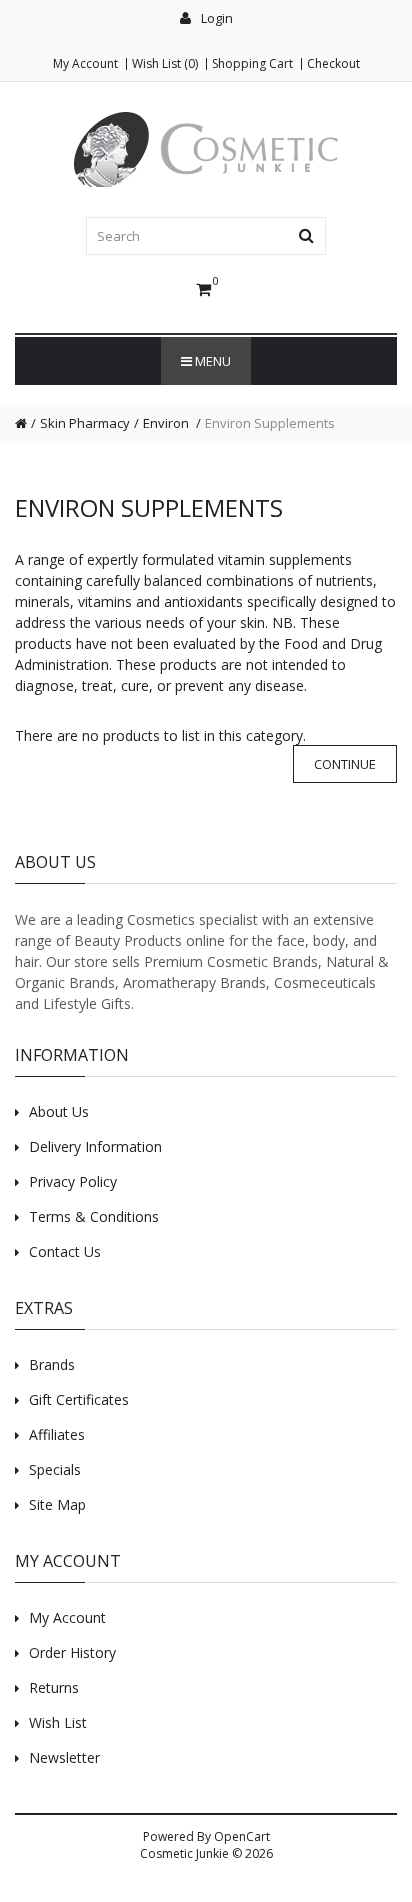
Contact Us (65, 1251)
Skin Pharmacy (85, 423)
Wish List (58, 1722)
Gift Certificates (79, 1399)
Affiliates (57, 1434)
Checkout (333, 64)
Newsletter (64, 1757)
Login (215, 18)
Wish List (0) (165, 64)
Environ (167, 423)
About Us (59, 1111)
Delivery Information (95, 1146)
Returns (54, 1687)
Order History (72, 1652)
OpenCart (242, 1836)
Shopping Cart (252, 64)
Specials (55, 1469)
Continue (345, 764)
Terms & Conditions (94, 1216)
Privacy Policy (73, 1181)
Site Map (57, 1504)
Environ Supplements (270, 423)
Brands (52, 1364)
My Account (85, 64)
